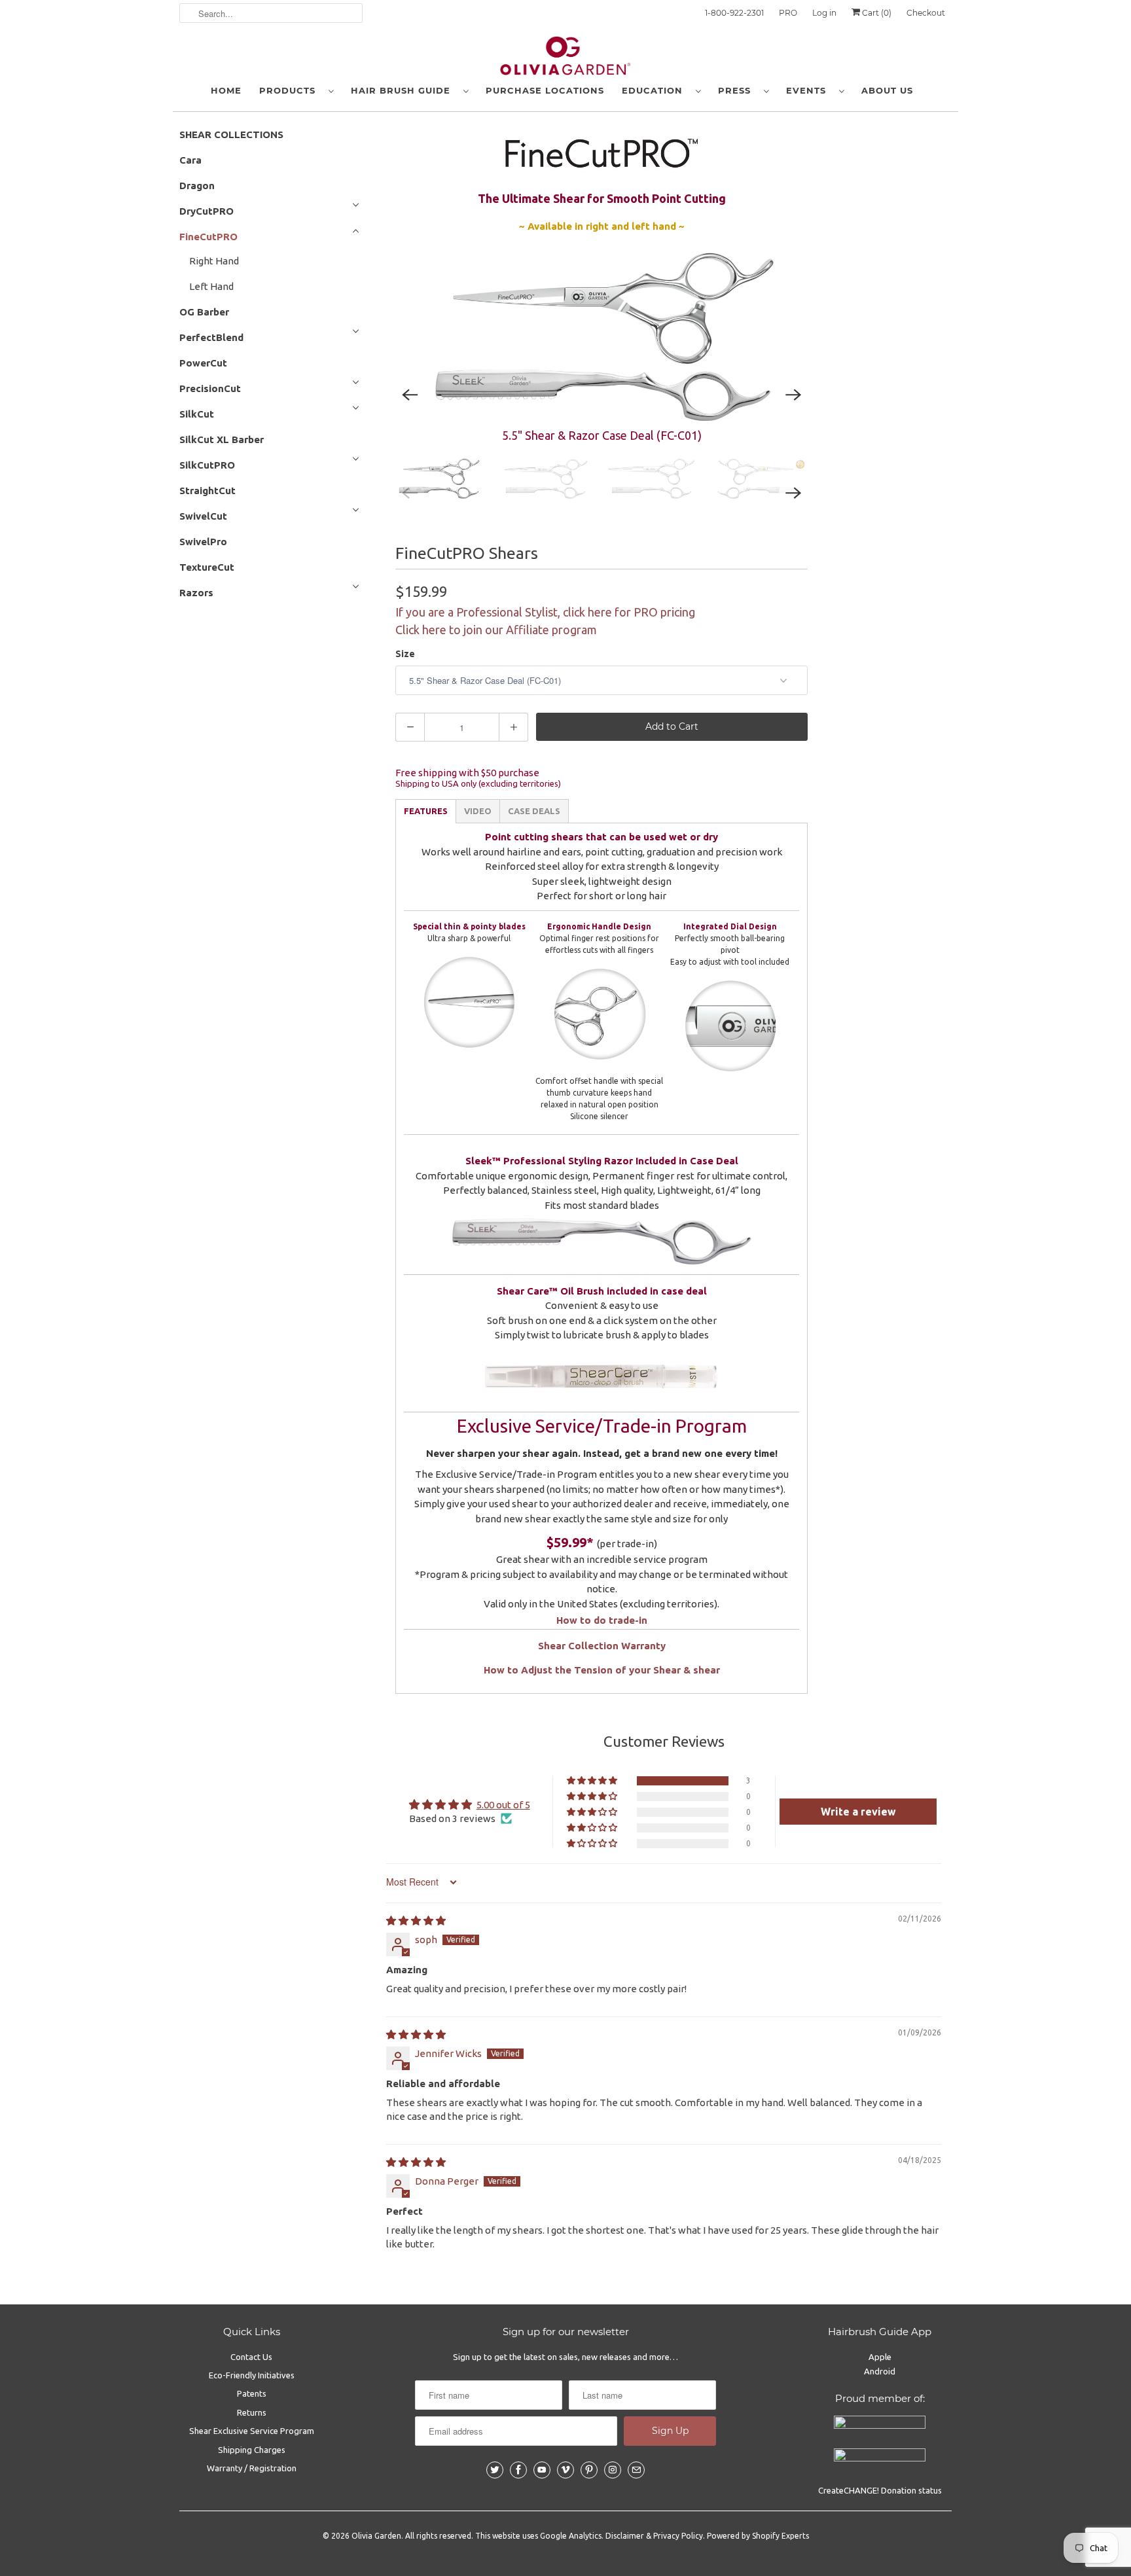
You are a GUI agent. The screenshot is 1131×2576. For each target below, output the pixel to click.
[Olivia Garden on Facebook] (518, 2470)
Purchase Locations (545, 90)
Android (880, 2371)
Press (738, 90)
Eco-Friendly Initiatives (252, 2375)
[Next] (793, 395)
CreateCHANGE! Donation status (880, 2490)
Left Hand (211, 286)
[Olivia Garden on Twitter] (495, 2470)
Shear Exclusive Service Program (252, 2431)
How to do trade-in (602, 1620)
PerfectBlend (211, 337)
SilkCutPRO (207, 465)
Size (405, 654)
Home (226, 90)
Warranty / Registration (252, 2468)
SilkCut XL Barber (222, 439)
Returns (252, 2412)
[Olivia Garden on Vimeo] (565, 2470)
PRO (788, 13)
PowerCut (203, 363)
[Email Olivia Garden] (636, 2470)
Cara (190, 160)
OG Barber (204, 312)
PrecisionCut (210, 388)
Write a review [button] (858, 1812)
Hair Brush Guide (404, 90)
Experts (795, 2536)
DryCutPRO (206, 211)
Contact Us (251, 2357)
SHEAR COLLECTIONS (231, 134)
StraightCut (207, 491)
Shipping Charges (252, 2450)
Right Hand (214, 261)
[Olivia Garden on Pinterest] (589, 2470)
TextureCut (207, 567)
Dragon (197, 186)
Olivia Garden (376, 2536)
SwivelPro (203, 542)
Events (809, 90)
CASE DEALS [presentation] (534, 811)
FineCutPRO (208, 237)
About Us (887, 90)
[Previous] (410, 395)
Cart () (876, 13)
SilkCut (197, 414)
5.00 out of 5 (503, 1805)
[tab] (426, 811)
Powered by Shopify (743, 2536)
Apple (880, 2357)
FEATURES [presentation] (426, 811)
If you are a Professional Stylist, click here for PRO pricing (545, 612)
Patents (252, 2393)
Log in (824, 13)
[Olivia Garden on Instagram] (613, 2470)
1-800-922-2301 (734, 13)
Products (291, 90)
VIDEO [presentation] (478, 811)
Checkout (926, 13)
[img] (416, 1921)
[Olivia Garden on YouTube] (542, 2470)
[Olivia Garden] (565, 59)
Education (655, 90)
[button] (593, 1781)
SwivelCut (203, 516)
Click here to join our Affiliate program (496, 630)
